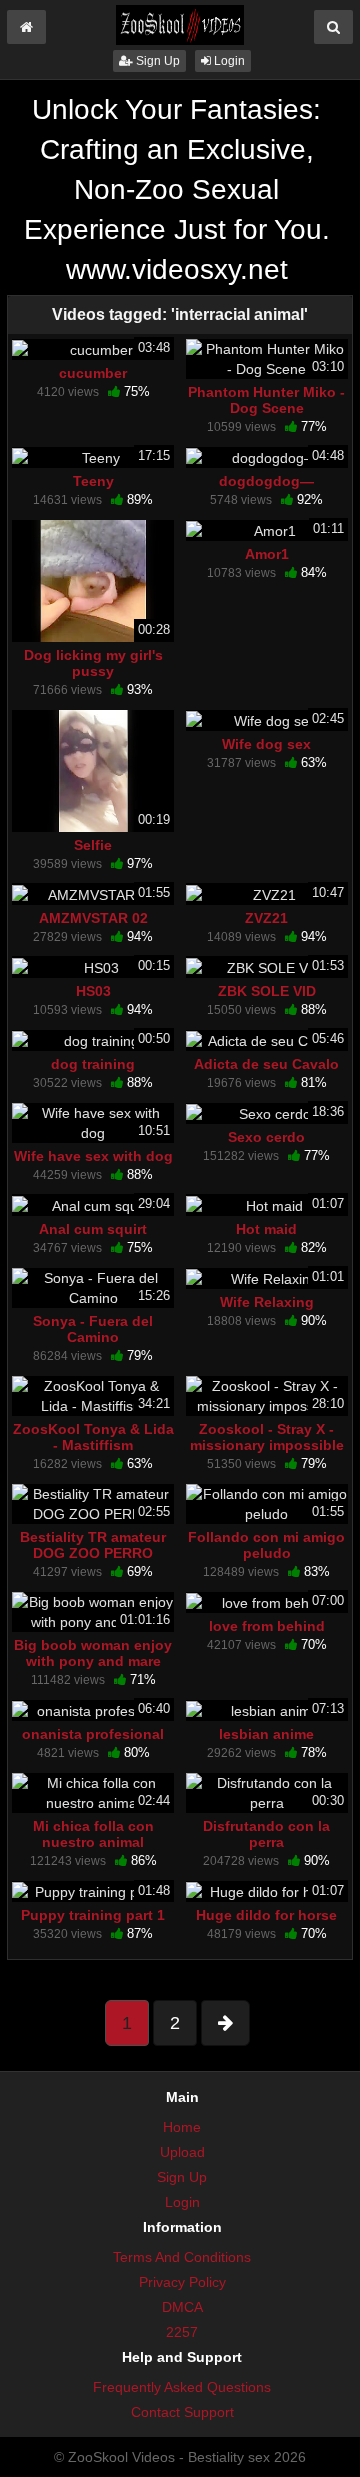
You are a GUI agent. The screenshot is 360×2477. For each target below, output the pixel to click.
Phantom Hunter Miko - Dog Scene (266, 400)
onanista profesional (93, 1734)
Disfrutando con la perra (266, 1834)
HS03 (93, 991)
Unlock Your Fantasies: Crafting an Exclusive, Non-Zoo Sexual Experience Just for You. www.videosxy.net (177, 189)
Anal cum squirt (93, 1229)
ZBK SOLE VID (267, 991)
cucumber (93, 373)
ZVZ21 (266, 918)
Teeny (93, 481)
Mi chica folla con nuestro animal (93, 1834)
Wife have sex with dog (93, 1156)
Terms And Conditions (182, 2257)
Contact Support (182, 2412)
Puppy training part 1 (93, 1915)
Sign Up (156, 61)
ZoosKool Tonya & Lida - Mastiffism (93, 1437)
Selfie (93, 845)
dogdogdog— (266, 481)
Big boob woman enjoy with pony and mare (93, 1653)
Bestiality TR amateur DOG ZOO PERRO (93, 1545)
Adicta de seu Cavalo (266, 1064)
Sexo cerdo (266, 1137)
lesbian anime (266, 1734)
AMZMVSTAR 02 (93, 918)
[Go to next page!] (225, 2023)
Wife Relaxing (267, 1302)
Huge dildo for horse (266, 1915)
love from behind (267, 1626)
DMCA (182, 2307)
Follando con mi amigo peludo (266, 1545)
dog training (93, 1064)
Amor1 (267, 554)
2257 (182, 2332)
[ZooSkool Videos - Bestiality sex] (180, 24)
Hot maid (266, 1229)
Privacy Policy (182, 2282)
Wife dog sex (266, 744)
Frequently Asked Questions (182, 2387)
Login (228, 61)
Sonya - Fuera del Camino (93, 1329)
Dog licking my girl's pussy (93, 663)
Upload (182, 2152)
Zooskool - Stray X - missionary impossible (267, 1437)
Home (182, 2127)
